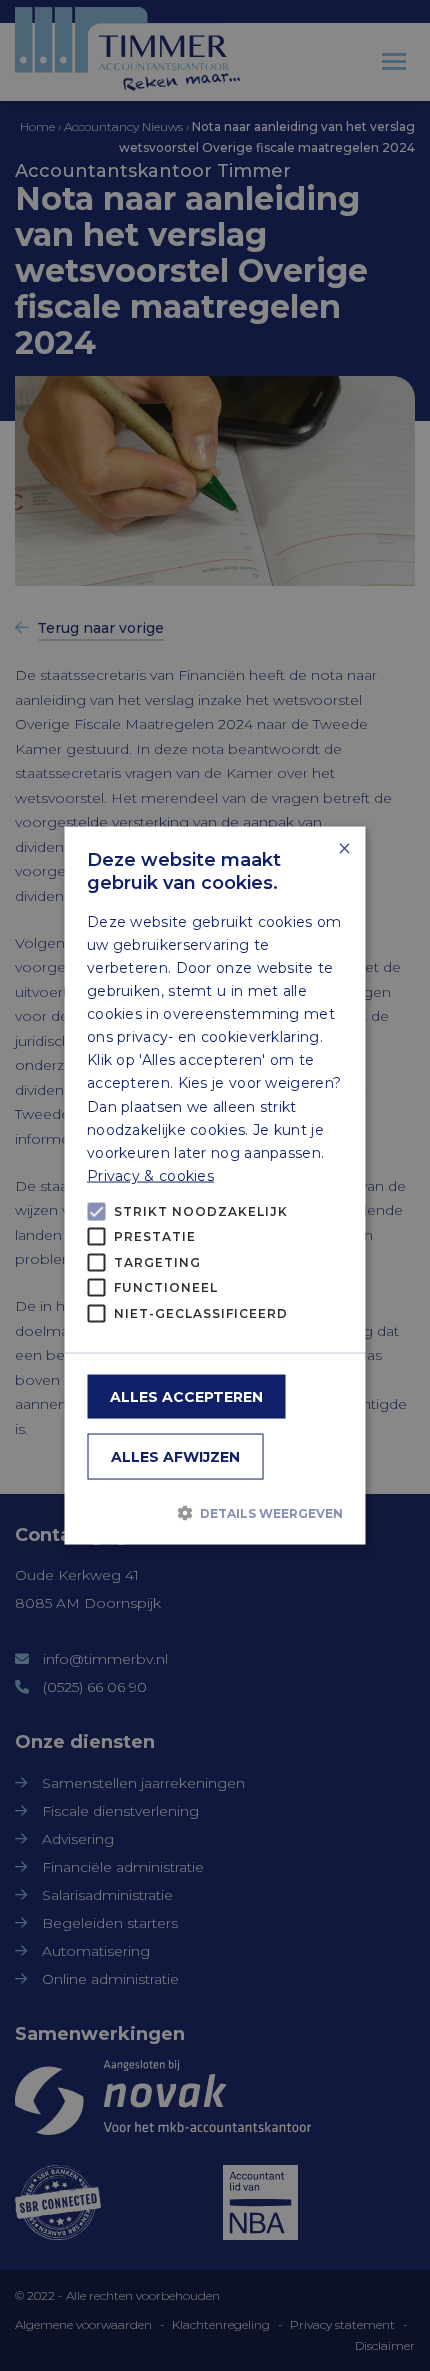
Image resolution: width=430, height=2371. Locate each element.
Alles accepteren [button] (186, 1397)
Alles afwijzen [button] (175, 1457)
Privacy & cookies (150, 1175)
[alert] (215, 1185)
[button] (215, 1512)
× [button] (343, 848)
